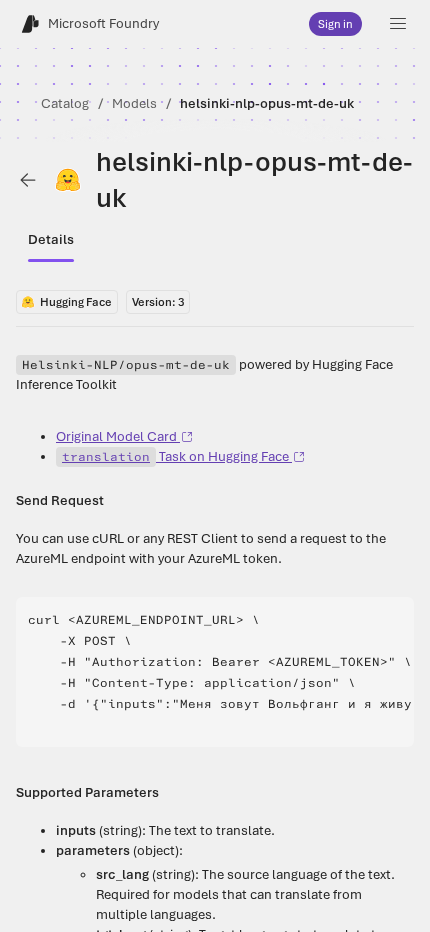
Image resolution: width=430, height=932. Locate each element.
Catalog (65, 103)
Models (134, 103)
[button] (398, 24)
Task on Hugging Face (175, 456)
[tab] (51, 240)
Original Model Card (116, 436)
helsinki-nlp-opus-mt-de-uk (267, 103)
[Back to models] (28, 180)
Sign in (335, 24)
